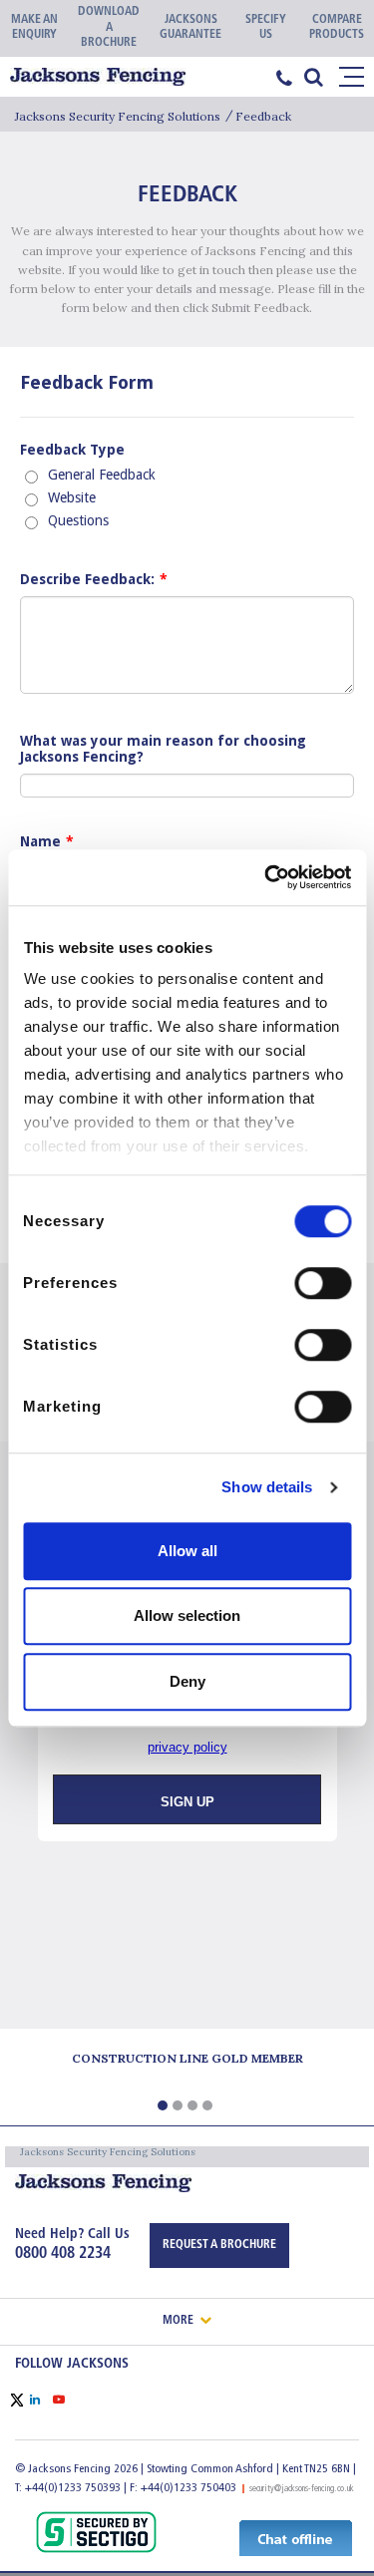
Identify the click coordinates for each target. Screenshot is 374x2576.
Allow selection (187, 1615)
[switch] (323, 1283)
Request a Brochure (219, 2245)
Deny (187, 1681)
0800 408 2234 (63, 2254)
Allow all (187, 1551)
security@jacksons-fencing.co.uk (302, 2489)
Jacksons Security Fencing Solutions (118, 116)
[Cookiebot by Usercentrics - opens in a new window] (266, 877)
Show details (267, 1487)
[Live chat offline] (296, 2537)
